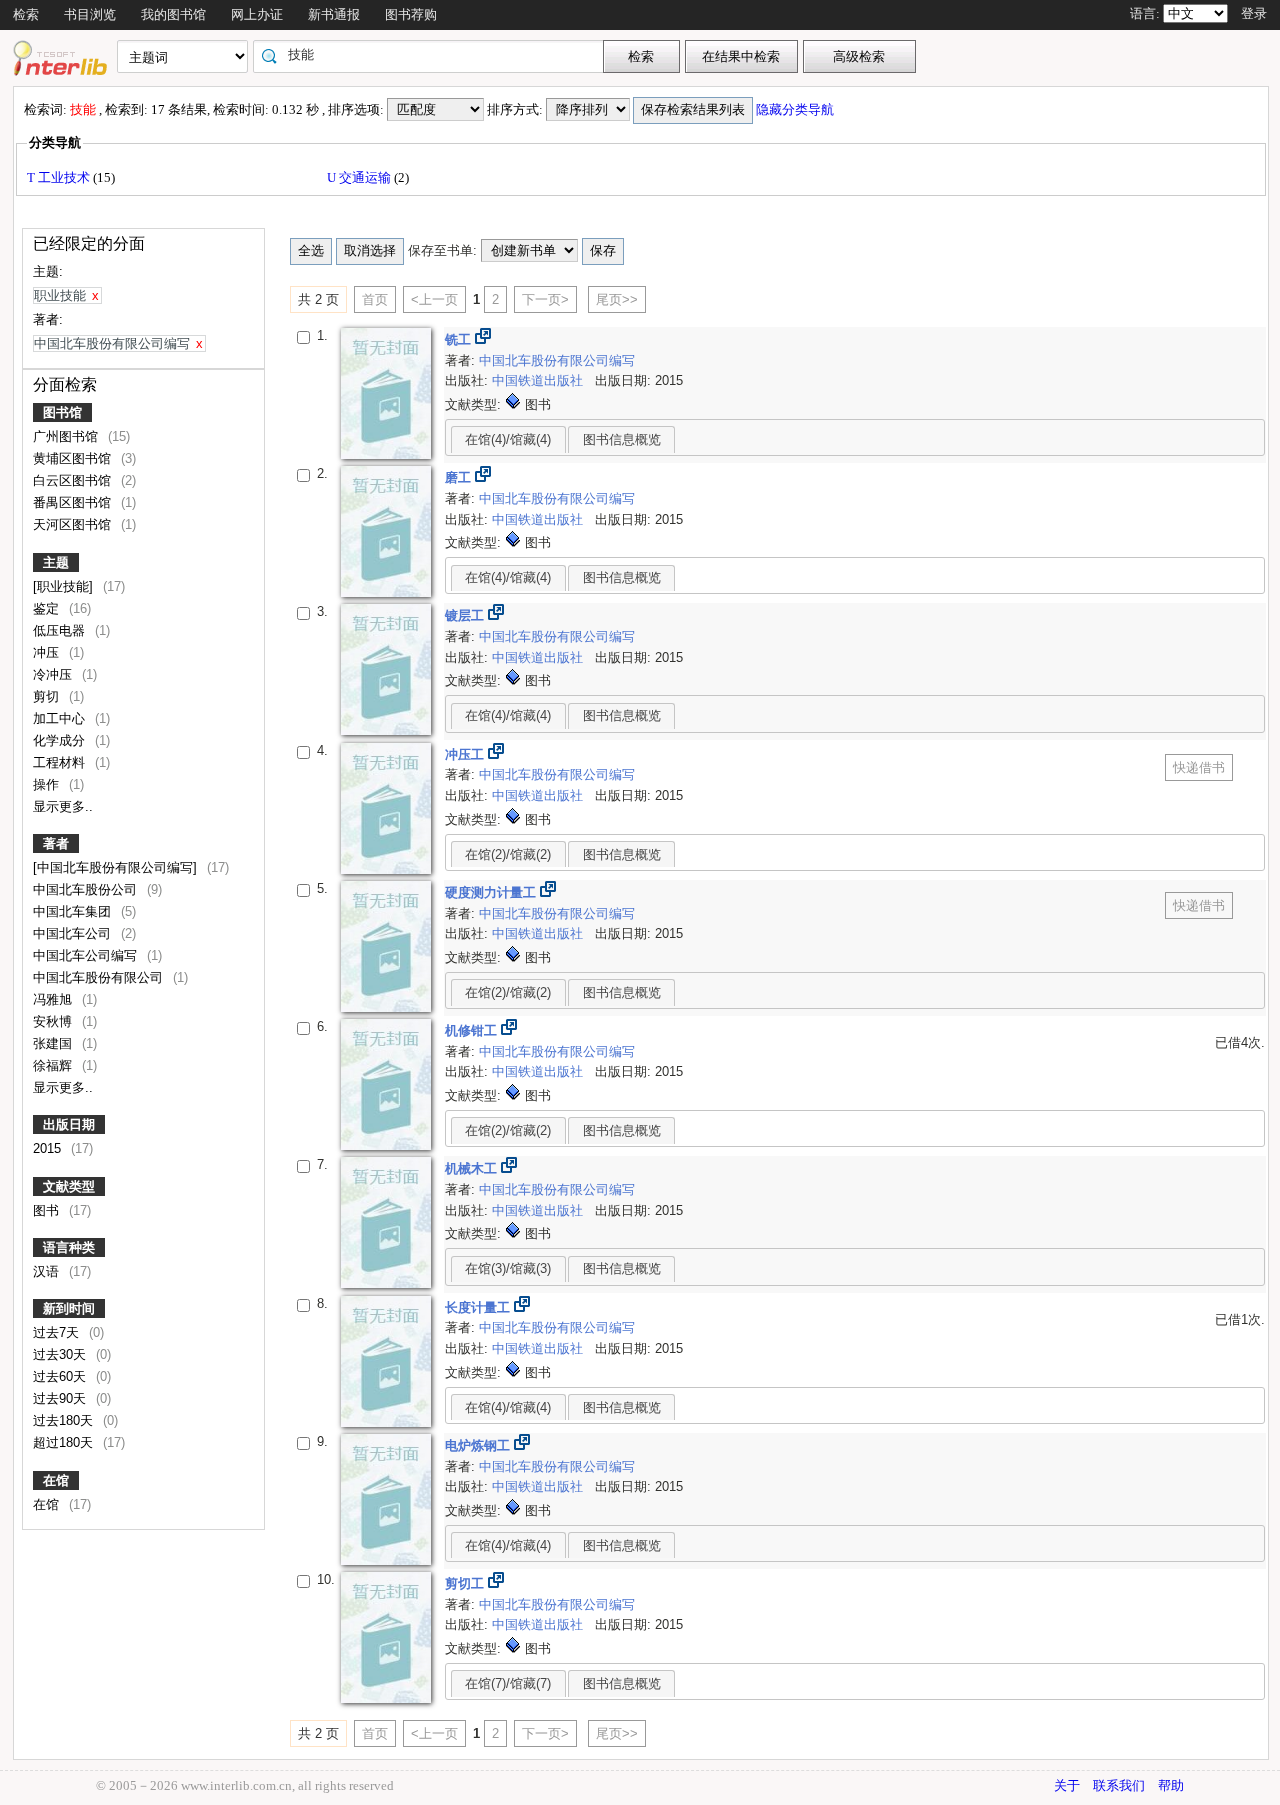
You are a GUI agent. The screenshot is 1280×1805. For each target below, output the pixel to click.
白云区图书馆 (74, 480)
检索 (26, 14)
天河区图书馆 (74, 524)
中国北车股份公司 (87, 889)
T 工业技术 (60, 177)
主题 (56, 562)
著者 (56, 843)
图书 (48, 1210)
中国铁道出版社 (539, 380)
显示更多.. (63, 806)
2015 (49, 1148)
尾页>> (617, 299)
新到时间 (69, 1308)
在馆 (56, 1480)
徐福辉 (54, 1065)
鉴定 (48, 608)
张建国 (54, 1043)
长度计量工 (479, 1307)
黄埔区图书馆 (74, 458)
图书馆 (62, 412)
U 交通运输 (360, 177)
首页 (375, 299)
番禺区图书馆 (74, 502)
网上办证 (257, 14)
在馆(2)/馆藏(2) (508, 854)
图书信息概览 (622, 439)
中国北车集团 (74, 911)
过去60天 (61, 1376)
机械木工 (473, 1168)
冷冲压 (54, 674)
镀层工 (466, 615)
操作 (48, 784)
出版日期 (69, 1124)
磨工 (460, 477)
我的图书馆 (173, 14)
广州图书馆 (67, 436)
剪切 (48, 696)
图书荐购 (411, 14)
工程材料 (61, 762)
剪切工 (466, 1583)
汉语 (48, 1271)
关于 (1067, 1785)
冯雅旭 (54, 999)
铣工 (460, 339)
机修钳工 (473, 1030)
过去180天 (65, 1420)
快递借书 (1199, 767)
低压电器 (61, 630)
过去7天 (58, 1332)
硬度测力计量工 (492, 892)
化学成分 (61, 740)
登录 (1254, 13)
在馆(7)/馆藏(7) (508, 1683)
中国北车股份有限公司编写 (557, 360)
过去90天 (61, 1398)
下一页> (545, 299)
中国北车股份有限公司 (100, 977)
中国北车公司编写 (87, 955)
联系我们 (1119, 1785)
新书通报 (334, 14)
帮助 (1171, 1785)
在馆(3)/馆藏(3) (508, 1268)
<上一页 (434, 299)
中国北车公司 (74, 933)
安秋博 (54, 1021)
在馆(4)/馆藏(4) (508, 439)
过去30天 (61, 1354)
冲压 (48, 652)
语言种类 (69, 1247)
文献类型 (69, 1186)
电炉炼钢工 (479, 1445)
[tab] (508, 439)
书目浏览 (90, 14)
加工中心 (61, 718)
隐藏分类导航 (796, 109)
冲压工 (466, 754)
